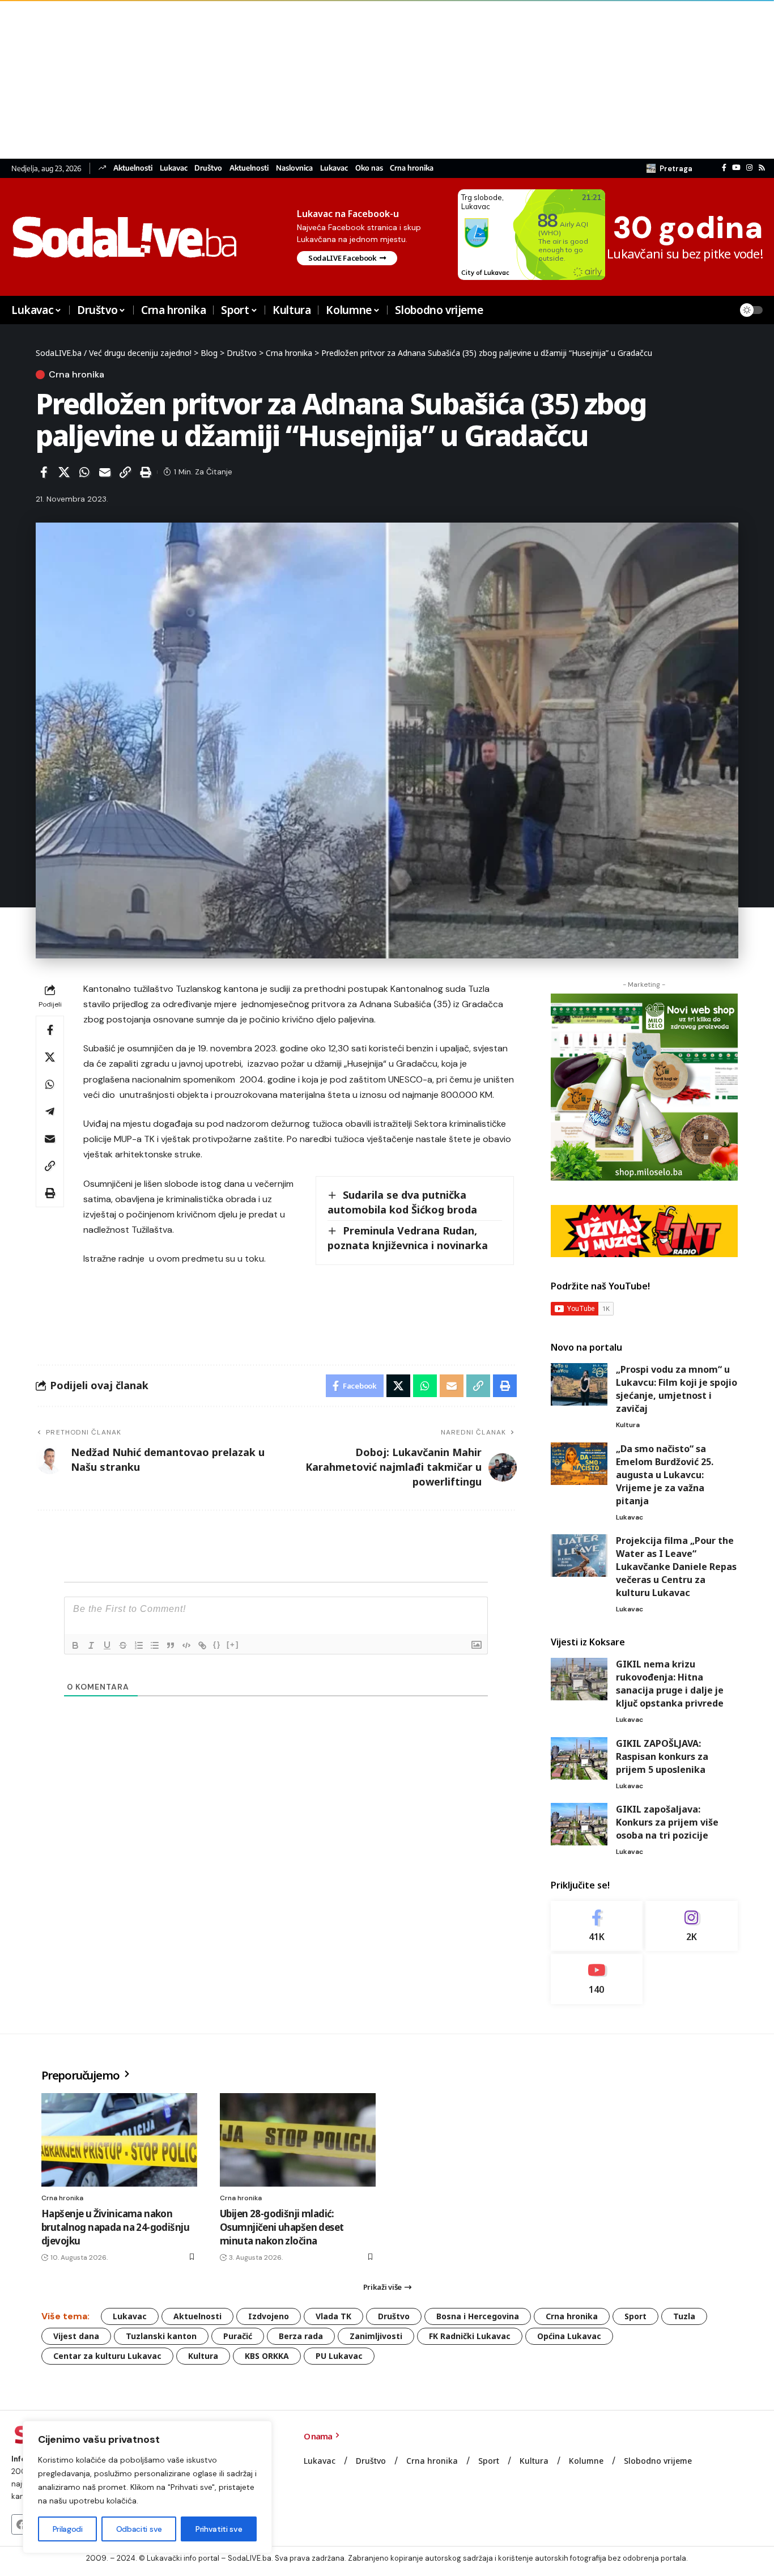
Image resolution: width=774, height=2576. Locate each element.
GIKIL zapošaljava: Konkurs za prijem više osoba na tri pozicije (667, 1822)
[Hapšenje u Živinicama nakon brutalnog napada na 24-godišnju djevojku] (119, 2140)
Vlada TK (333, 2316)
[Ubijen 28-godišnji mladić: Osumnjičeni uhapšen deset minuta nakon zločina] (298, 2140)
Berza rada (301, 2336)
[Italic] (91, 1645)
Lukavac (174, 168)
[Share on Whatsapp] (84, 472)
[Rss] (762, 168)
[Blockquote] (171, 1645)
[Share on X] (64, 472)
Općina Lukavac (569, 2336)
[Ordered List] (139, 1645)
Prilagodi (68, 2529)
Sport (635, 2316)
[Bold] (75, 1645)
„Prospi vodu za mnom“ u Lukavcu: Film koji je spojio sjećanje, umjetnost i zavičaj (677, 1389)
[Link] (202, 1645)
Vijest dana (76, 2336)
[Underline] (107, 1645)
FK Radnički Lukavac (470, 2336)
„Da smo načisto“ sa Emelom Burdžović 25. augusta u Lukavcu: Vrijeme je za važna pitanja (665, 1475)
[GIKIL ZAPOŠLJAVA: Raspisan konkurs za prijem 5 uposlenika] (579, 1758)
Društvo (208, 168)
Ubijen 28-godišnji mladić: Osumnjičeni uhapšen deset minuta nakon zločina (282, 2227)
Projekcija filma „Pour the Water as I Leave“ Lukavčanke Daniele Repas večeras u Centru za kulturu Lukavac (676, 1567)
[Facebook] (724, 168)
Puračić (238, 2336)
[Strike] (123, 1645)
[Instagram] (749, 168)
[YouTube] (736, 168)
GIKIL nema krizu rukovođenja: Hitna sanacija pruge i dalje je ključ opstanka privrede (670, 1684)
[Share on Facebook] (44, 472)
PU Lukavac (339, 2356)
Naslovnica (294, 168)
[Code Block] (186, 1645)
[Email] (105, 472)
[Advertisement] (340, 79)
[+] (233, 1645)
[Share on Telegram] (50, 1111)
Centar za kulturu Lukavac (107, 2356)
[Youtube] (597, 1979)
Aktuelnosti (133, 168)
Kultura (628, 1425)
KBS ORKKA (267, 2356)
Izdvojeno (269, 2316)
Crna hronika (412, 168)
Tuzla (684, 2316)
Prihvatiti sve (219, 2529)
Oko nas (369, 168)
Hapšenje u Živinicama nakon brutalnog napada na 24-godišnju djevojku (115, 2227)
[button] (669, 168)
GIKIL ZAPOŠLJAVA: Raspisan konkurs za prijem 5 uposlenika (662, 1756)
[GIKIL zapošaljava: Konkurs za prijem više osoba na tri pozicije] (579, 1824)
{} (217, 1645)
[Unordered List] (155, 1645)
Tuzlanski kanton (161, 2336)
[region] (147, 2487)
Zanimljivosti (376, 2336)
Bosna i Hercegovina (478, 2316)
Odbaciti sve (139, 2529)
